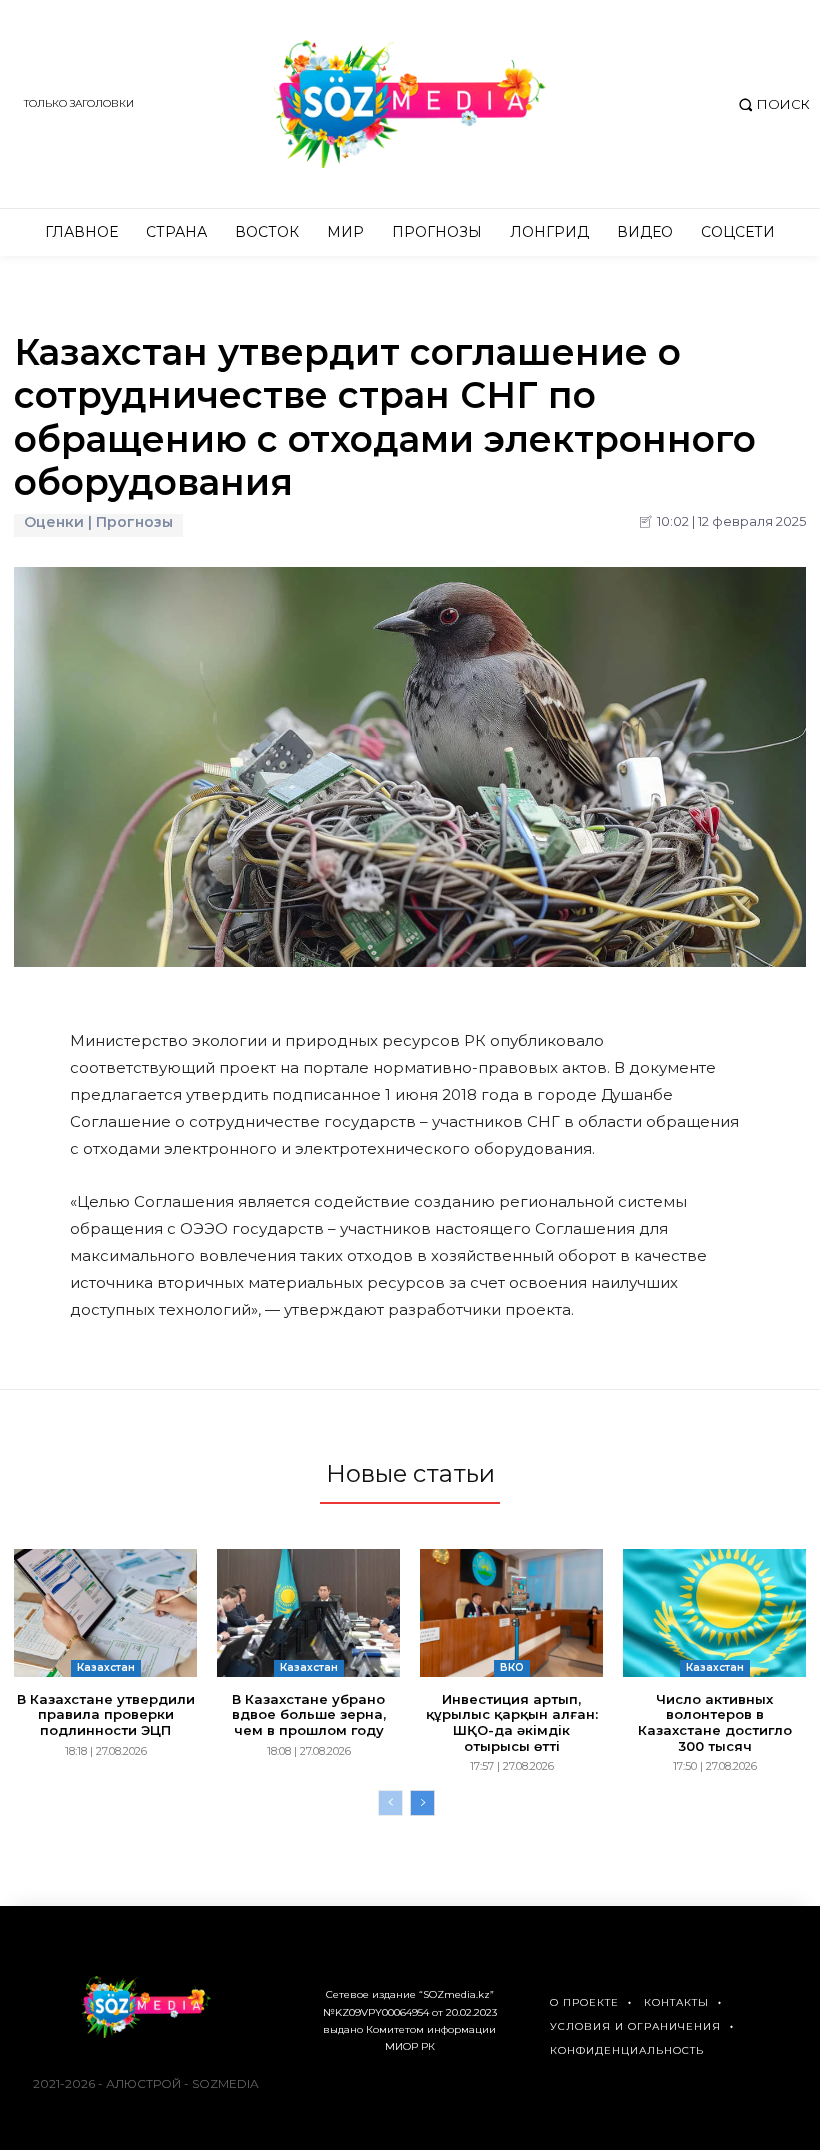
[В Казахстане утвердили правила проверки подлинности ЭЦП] (105, 1613)
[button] (771, 104)
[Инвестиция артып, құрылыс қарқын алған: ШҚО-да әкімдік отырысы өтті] (511, 1613)
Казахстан (106, 1667)
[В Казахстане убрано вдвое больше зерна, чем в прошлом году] (308, 1613)
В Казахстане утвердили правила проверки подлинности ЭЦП (106, 1714)
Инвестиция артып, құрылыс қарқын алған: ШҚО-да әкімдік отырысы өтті (512, 1722)
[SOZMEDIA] (410, 104)
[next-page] (422, 1803)
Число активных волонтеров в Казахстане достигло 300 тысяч (715, 1722)
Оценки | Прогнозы (98, 522)
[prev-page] (390, 1803)
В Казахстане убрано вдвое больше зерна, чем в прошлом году (309, 1714)
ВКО (512, 1667)
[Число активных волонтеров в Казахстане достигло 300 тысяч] (714, 1613)
